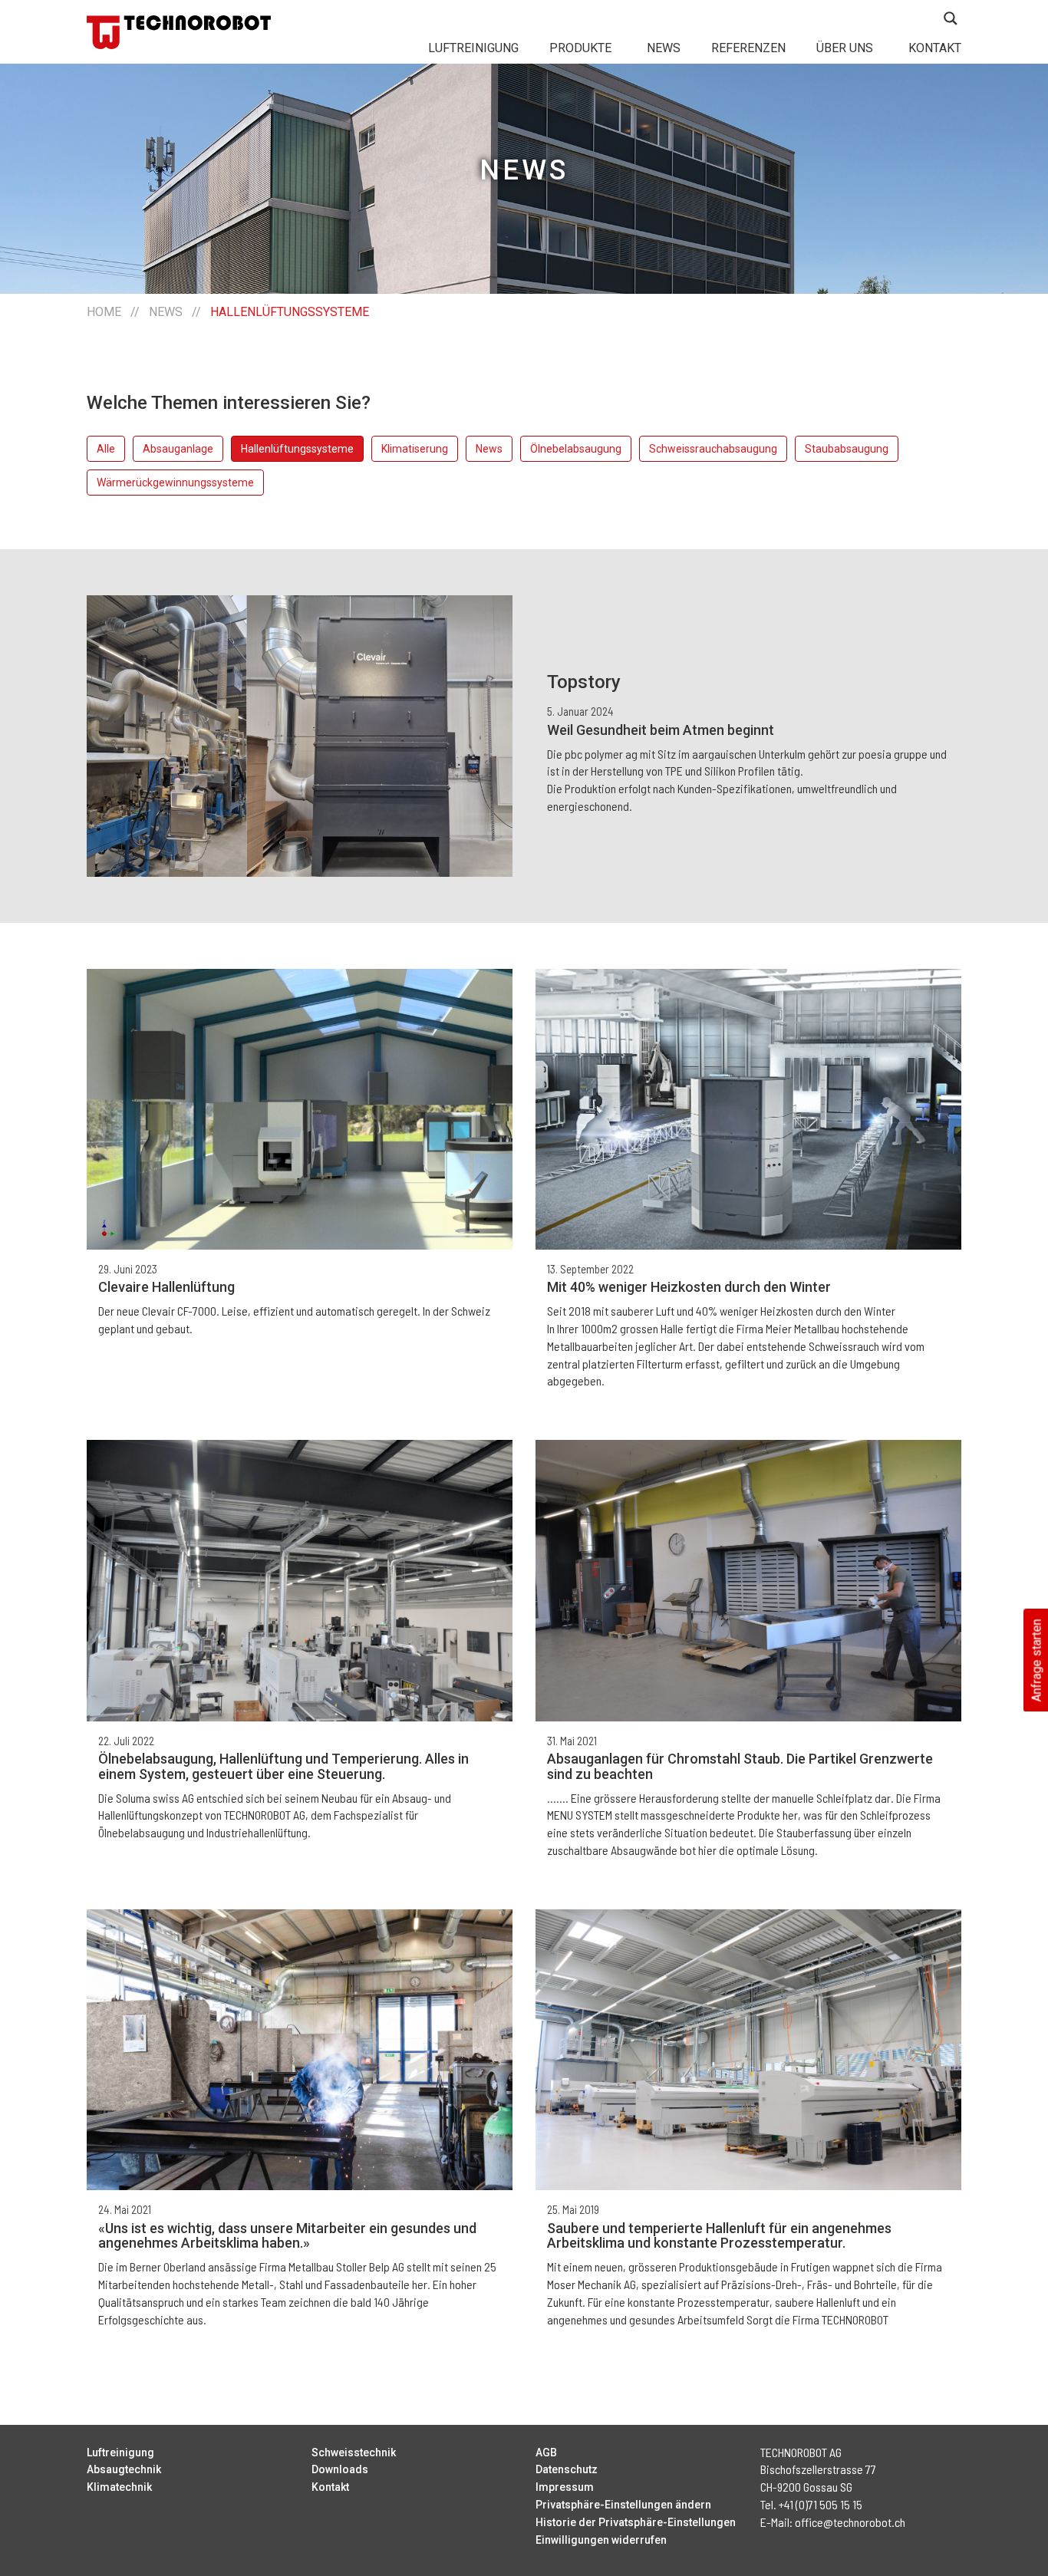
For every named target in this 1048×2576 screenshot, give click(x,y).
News (664, 48)
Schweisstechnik (354, 2452)
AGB (546, 2452)
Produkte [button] (580, 48)
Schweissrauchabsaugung (713, 449)
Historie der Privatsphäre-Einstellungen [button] (636, 2522)
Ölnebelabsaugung (576, 449)
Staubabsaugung (847, 449)
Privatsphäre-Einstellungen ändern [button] (623, 2505)
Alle (106, 449)
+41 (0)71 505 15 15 (821, 2504)
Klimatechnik (119, 2487)
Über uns (845, 48)
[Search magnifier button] (951, 18)
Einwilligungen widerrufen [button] (601, 2540)
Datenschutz (567, 2469)
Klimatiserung (415, 449)
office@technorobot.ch (850, 2522)
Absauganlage (178, 449)
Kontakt (935, 48)
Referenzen (748, 48)
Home (104, 312)
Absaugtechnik (124, 2469)
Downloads (340, 2469)
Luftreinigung (473, 48)
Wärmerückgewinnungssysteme (175, 483)
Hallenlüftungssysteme (297, 449)
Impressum (565, 2487)
